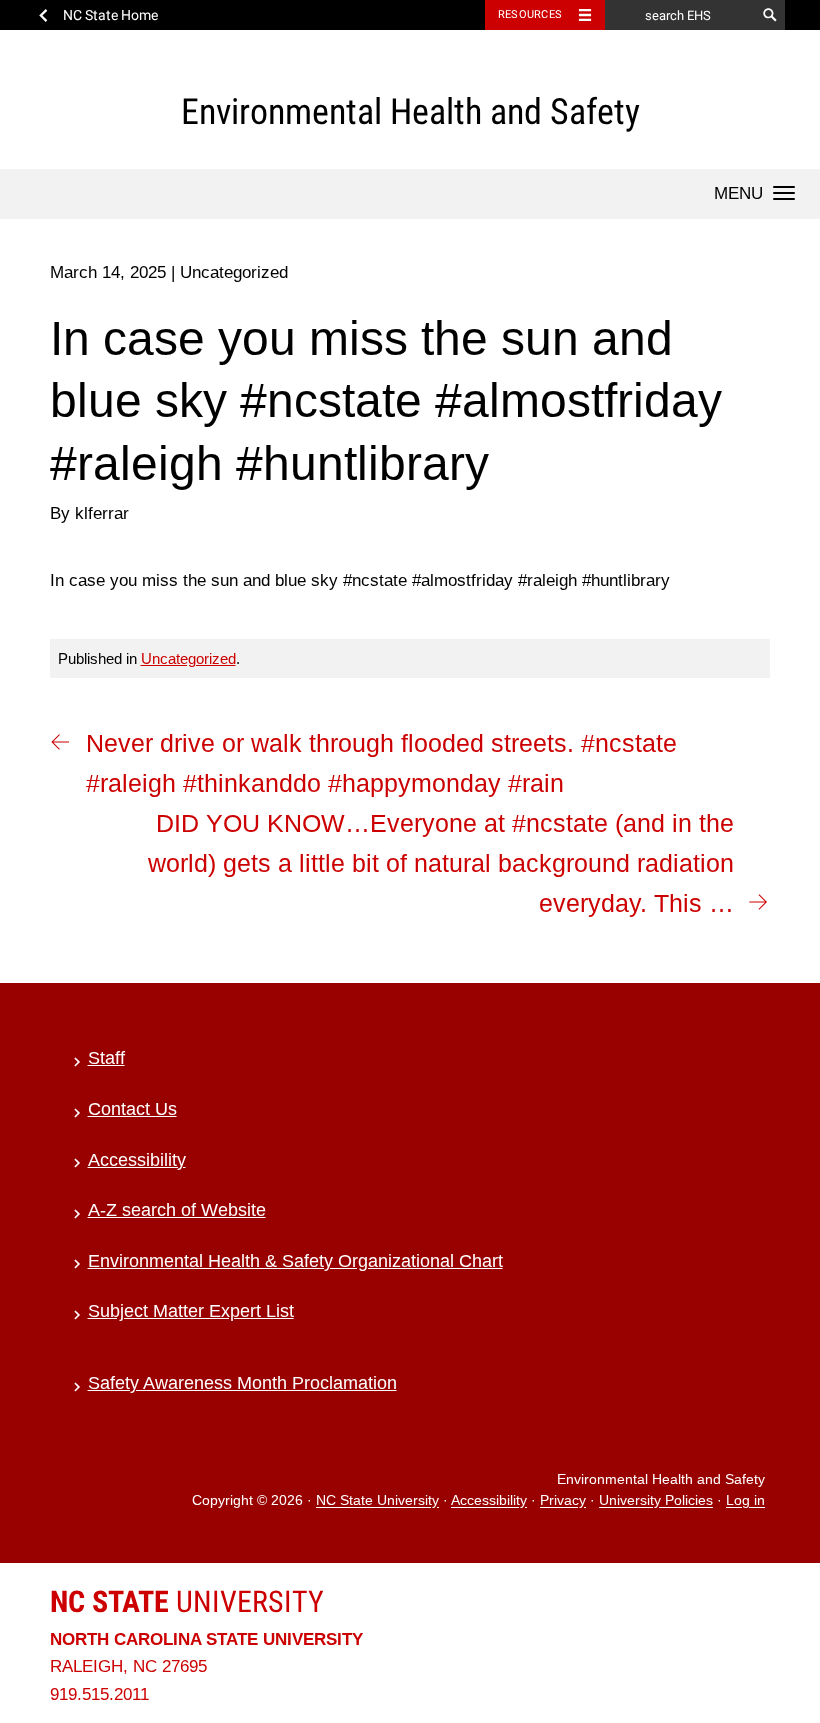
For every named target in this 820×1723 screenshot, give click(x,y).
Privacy (563, 1501)
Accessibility (137, 1160)
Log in (745, 1501)
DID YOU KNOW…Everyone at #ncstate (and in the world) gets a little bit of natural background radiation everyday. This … (441, 863)
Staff (106, 1058)
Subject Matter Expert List (191, 1311)
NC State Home (110, 15)
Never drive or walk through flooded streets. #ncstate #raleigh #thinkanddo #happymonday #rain (381, 763)
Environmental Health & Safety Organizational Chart (295, 1261)
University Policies (656, 1501)
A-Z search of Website (177, 1210)
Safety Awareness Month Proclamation (242, 1383)
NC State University (377, 1501)
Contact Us (132, 1109)
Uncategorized (188, 658)
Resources (530, 14)
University (187, 1601)
